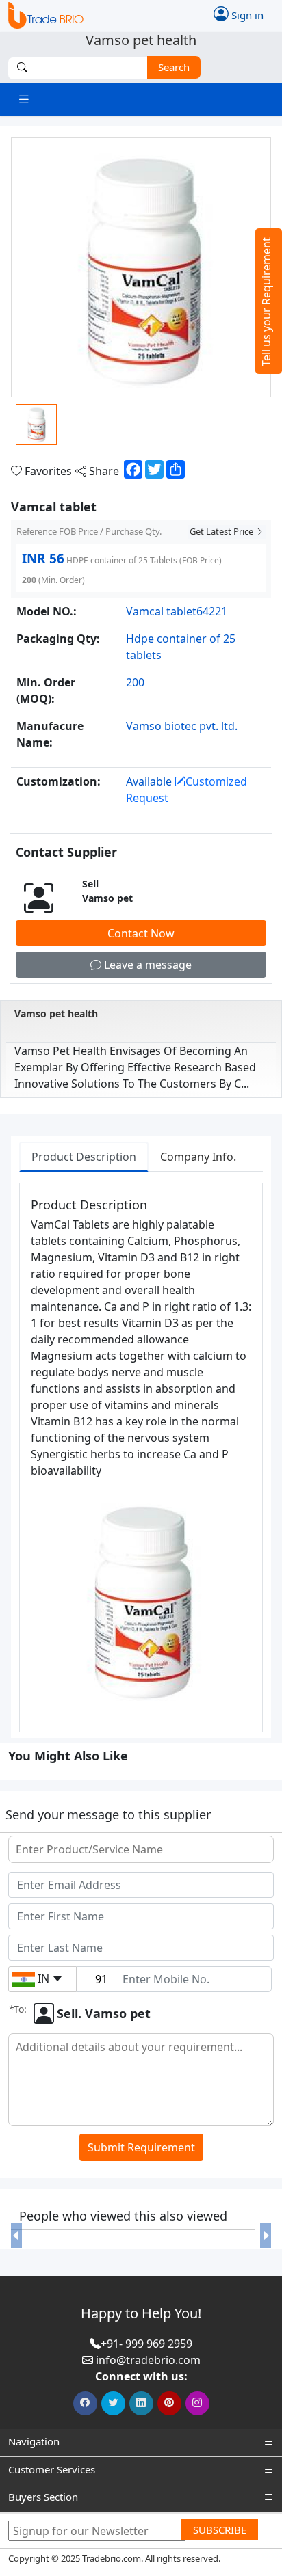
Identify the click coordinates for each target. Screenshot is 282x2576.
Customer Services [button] (52, 2469)
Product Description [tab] (84, 1157)
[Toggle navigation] (24, 99)
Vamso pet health (56, 1014)
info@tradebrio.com (148, 2360)
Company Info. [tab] (198, 1157)
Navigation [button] (34, 2441)
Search (174, 67)
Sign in (246, 15)
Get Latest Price (222, 531)
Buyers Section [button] (43, 2497)
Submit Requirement (141, 2147)
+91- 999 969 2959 (146, 2344)
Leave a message (146, 965)
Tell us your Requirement (266, 302)
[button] (16, 2236)
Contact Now (141, 933)
